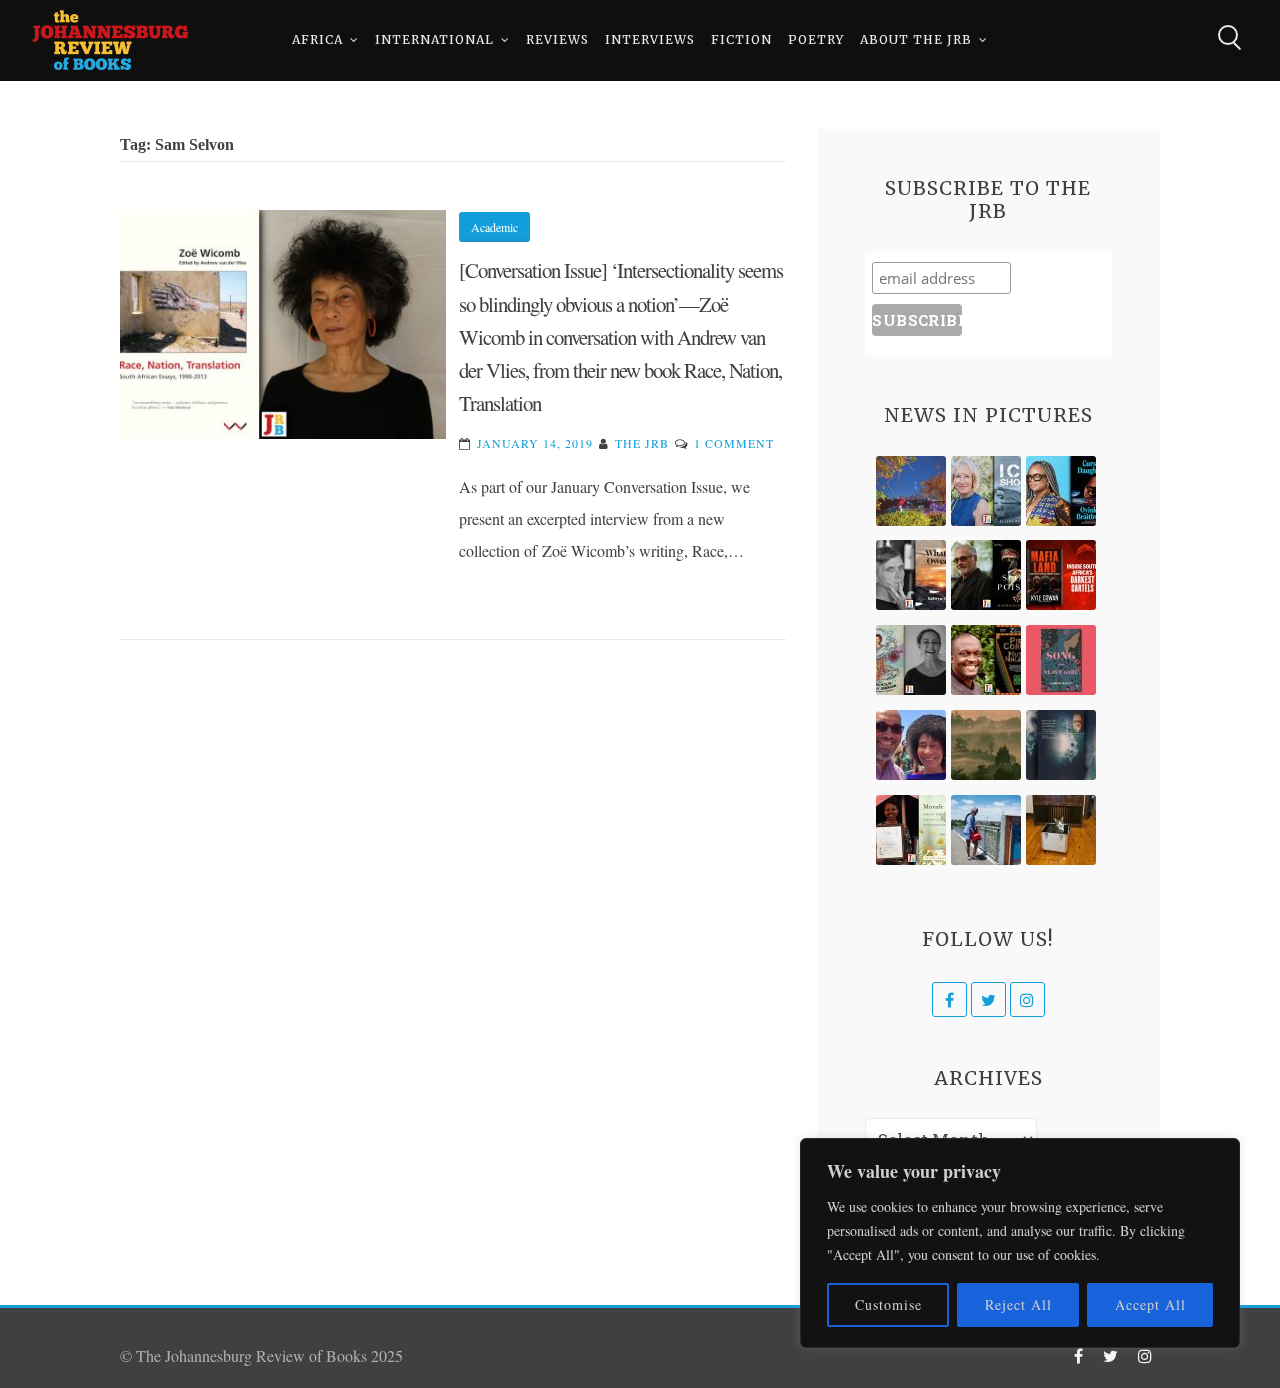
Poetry (816, 39)
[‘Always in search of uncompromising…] (911, 575)
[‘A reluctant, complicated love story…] (986, 491)
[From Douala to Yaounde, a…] (986, 745)
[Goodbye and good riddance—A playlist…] (1061, 830)
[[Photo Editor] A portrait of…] (986, 830)
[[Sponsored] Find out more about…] (1061, 660)
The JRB (642, 443)
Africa (317, 39)
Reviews (557, 39)
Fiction (741, 39)
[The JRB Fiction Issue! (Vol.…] (911, 491)
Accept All (1150, 1304)
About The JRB (916, 39)
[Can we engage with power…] (986, 575)
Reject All (1018, 1304)
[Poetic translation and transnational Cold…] (1061, 745)
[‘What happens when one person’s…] (986, 660)
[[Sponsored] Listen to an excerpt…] (1061, 491)
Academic (494, 227)
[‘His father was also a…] (911, 830)
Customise (888, 1304)
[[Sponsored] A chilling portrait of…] (1061, 575)
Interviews (650, 39)
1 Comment (734, 443)
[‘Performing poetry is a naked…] (911, 660)
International (434, 39)
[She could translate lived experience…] (911, 745)
